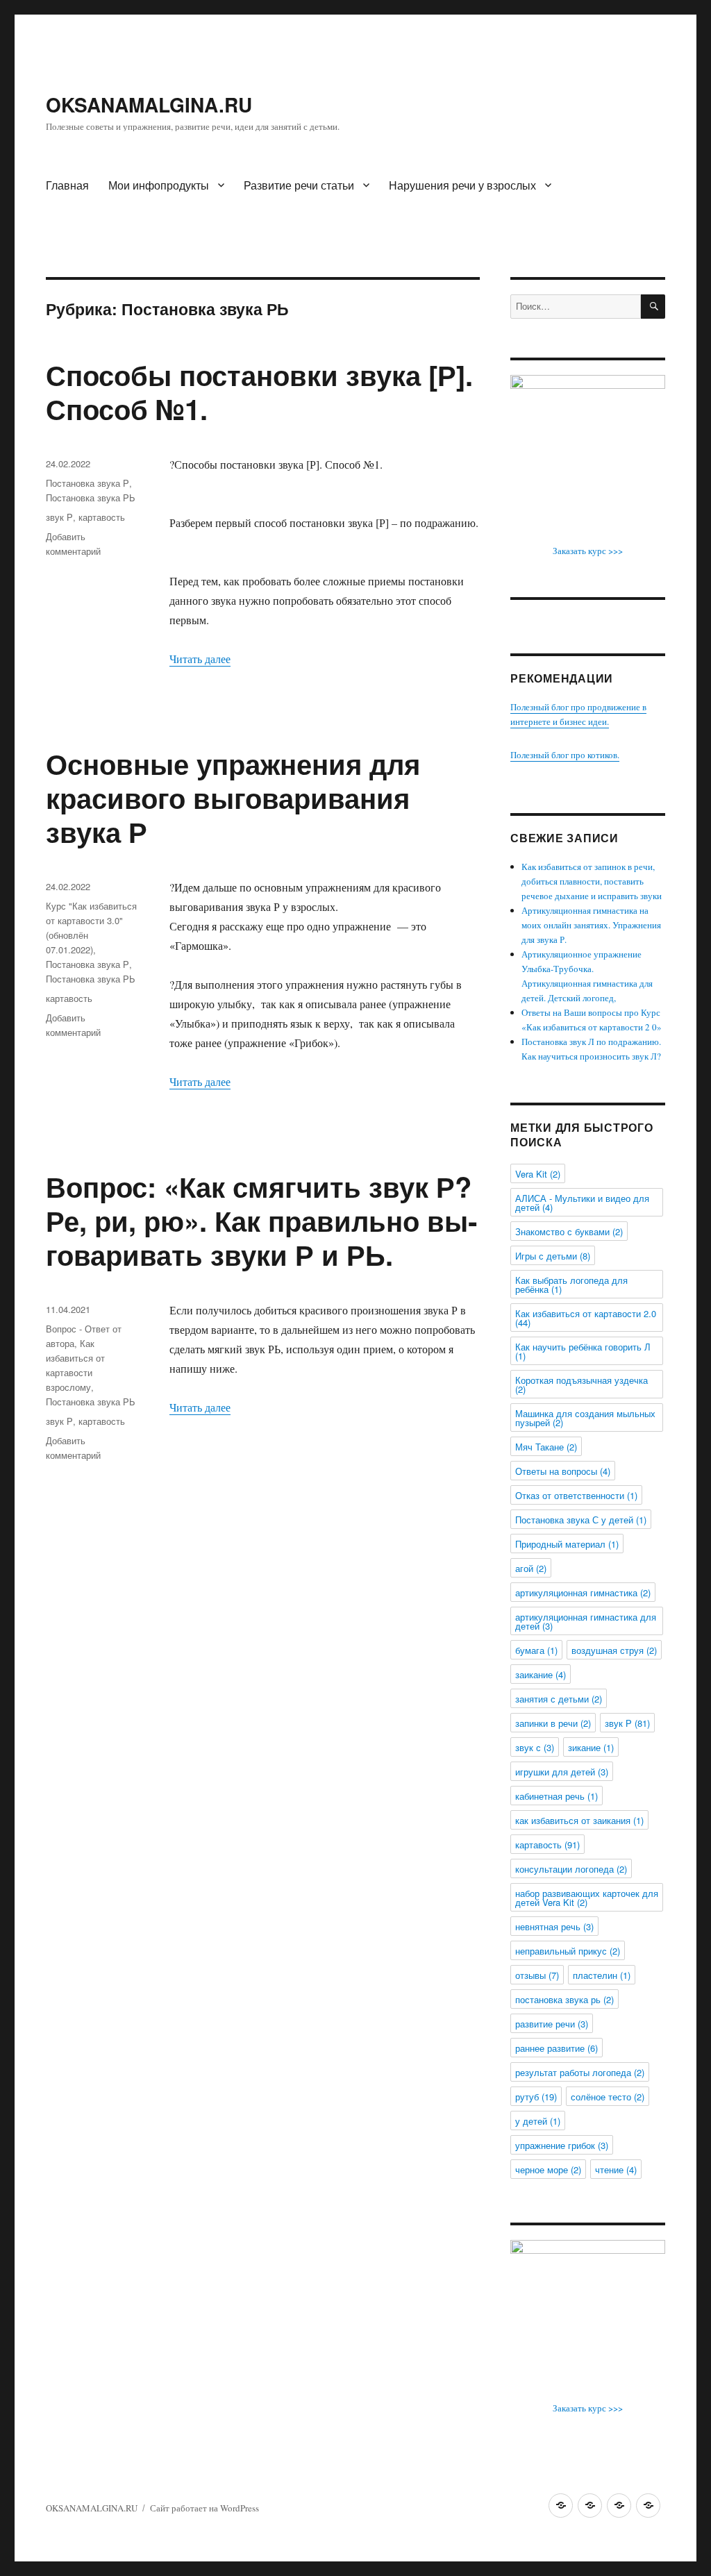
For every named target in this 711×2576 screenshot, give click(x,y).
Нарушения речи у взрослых (462, 185)
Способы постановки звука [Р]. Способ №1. (259, 392)
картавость (102, 517)
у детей (538, 2121)
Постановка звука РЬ (91, 497)
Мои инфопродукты (159, 185)
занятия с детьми (559, 1699)
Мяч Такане (546, 1447)
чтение (616, 2169)
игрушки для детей (562, 1772)
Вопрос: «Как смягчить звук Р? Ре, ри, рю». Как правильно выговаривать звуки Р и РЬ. (261, 1220)
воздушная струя (614, 1650)
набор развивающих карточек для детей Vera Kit (587, 1898)
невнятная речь (554, 1926)
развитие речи (552, 2024)
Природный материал (567, 1544)
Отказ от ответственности (576, 1495)
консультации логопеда (571, 1869)
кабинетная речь (557, 1796)
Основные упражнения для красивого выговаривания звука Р (233, 797)
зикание (591, 1747)
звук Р (59, 517)
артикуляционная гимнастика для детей (586, 1621)
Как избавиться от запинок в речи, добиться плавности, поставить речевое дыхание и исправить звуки (592, 881)
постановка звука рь (564, 1999)
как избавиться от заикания (579, 1820)
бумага (536, 1650)
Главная (67, 185)
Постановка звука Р (87, 483)
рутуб (536, 2097)
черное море (548, 2169)
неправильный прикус (568, 1951)
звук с (535, 1747)
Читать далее (200, 659)
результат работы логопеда (580, 2072)
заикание (541, 1674)
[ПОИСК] (653, 307)
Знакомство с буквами (569, 1231)
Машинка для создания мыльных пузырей (585, 1418)
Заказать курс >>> (588, 551)
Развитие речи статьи (299, 185)
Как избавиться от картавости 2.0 (586, 1318)
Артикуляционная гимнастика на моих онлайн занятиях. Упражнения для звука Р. (591, 925)
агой (531, 1568)
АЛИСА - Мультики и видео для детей (582, 1203)
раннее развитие (557, 2048)
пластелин (602, 1975)
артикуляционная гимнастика (583, 1592)
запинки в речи (553, 1723)
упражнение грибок (562, 2145)
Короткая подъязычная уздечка (582, 1385)
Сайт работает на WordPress (204, 2508)
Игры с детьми (553, 1256)
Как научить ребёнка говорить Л (583, 1351)
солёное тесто (608, 2097)
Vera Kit (538, 1174)
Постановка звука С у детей (581, 1520)
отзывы (537, 1975)
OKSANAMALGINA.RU (149, 104)
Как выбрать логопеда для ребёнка (571, 1285)
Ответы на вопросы (563, 1471)
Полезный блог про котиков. (565, 755)
